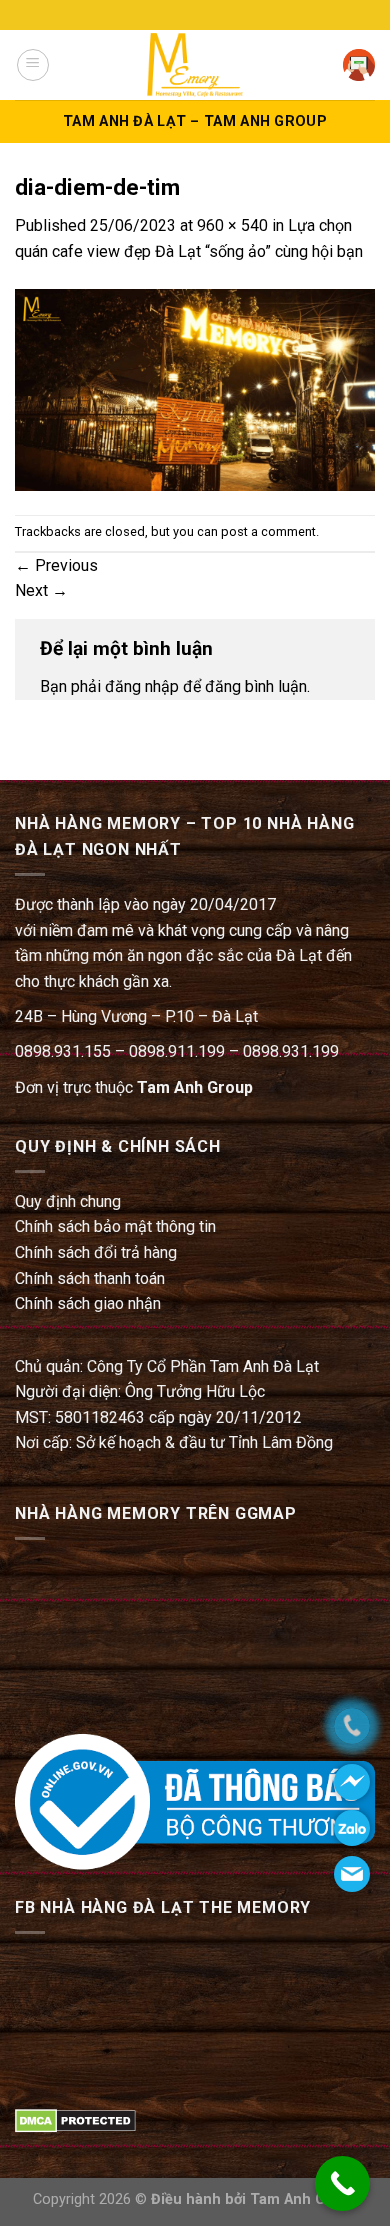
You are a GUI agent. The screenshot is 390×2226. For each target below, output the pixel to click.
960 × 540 (232, 225)
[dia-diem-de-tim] (195, 388)
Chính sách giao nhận (88, 1303)
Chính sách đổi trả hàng (96, 1252)
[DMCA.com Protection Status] (75, 2119)
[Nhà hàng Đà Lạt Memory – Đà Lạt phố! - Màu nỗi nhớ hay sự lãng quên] (195, 64)
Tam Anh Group (195, 1087)
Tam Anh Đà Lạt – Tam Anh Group (195, 121)
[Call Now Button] (342, 2183)
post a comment (268, 531)
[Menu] (33, 65)
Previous (56, 565)
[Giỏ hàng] (359, 65)
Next (41, 590)
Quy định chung (68, 1201)
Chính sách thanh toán (90, 1278)
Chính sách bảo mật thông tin (115, 1226)
